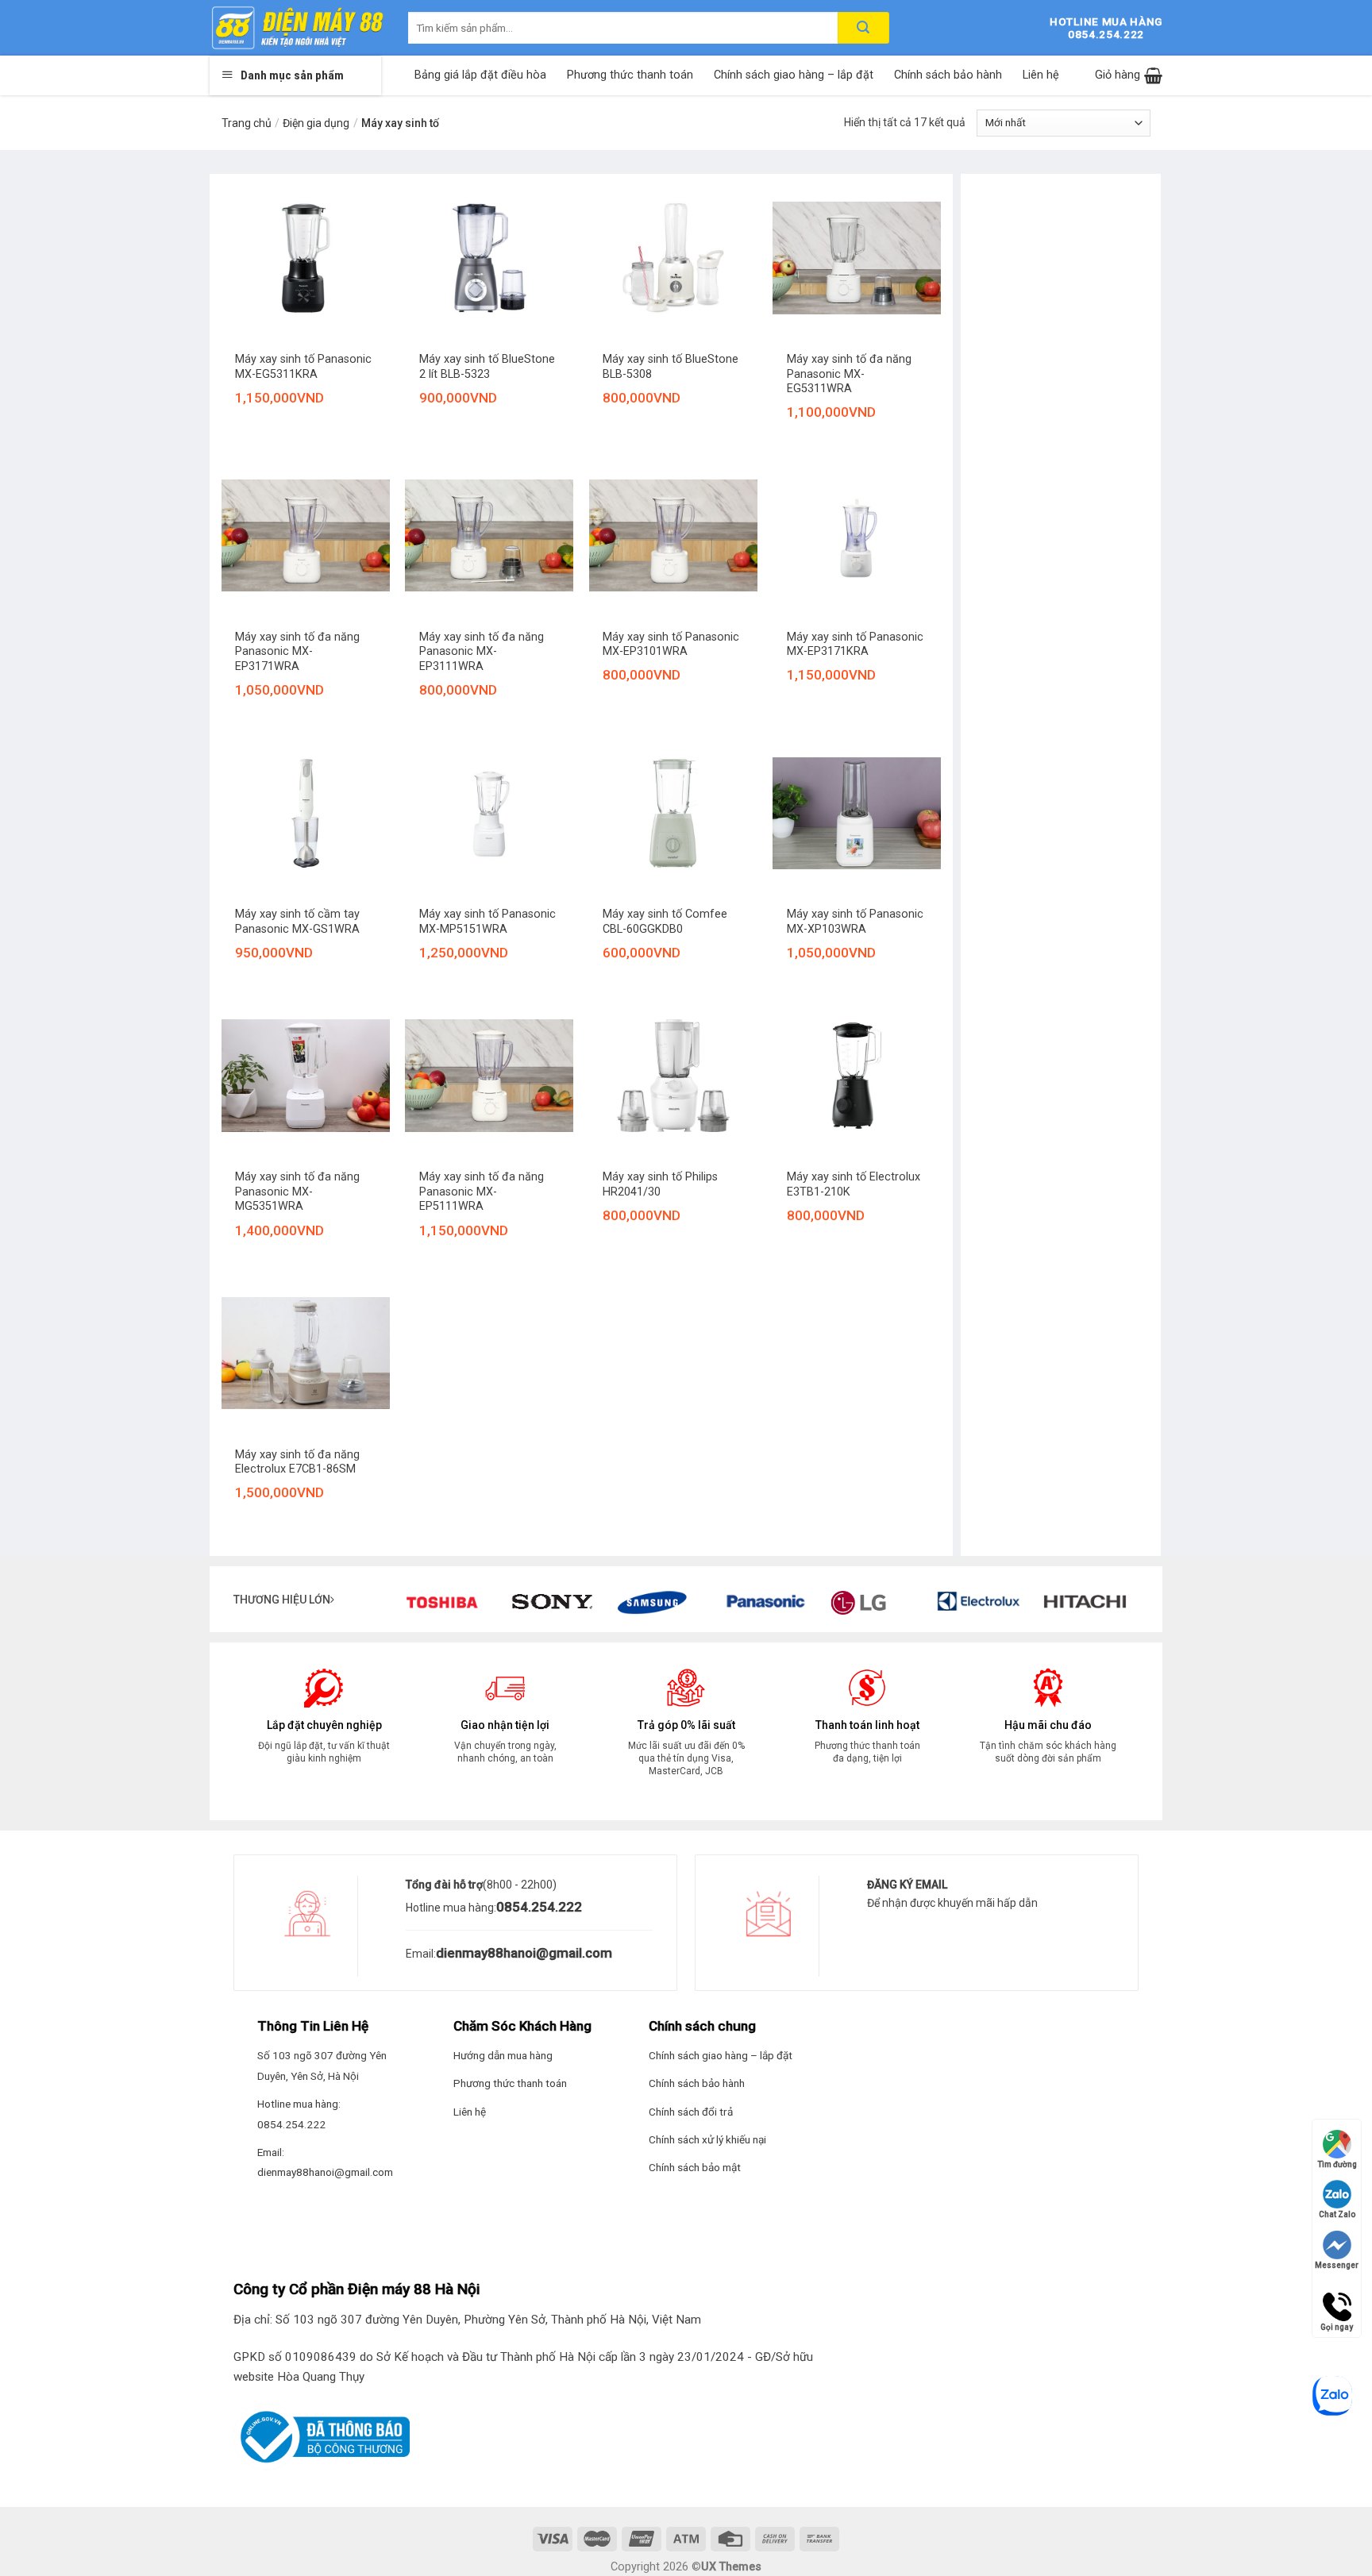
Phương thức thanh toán (630, 75)
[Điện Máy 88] (297, 28)
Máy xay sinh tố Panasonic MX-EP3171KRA (855, 645)
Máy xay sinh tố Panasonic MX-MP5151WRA (488, 922)
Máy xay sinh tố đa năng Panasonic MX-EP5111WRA (482, 1192)
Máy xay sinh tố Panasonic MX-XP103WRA (855, 922)
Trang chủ (247, 123)
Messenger (1337, 2265)
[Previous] (383, 1605)
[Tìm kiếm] (863, 28)
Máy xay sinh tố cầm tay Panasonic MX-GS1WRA (297, 922)
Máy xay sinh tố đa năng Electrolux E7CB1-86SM (297, 1462)
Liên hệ (1041, 75)
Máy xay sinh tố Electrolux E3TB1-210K (854, 1184)
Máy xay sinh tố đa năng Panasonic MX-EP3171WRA (297, 652)
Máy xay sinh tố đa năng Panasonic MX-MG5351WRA (297, 1192)
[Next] (1147, 1605)
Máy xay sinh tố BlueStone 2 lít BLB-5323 (487, 367)
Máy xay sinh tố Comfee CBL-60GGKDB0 (665, 922)
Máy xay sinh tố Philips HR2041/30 (660, 1184)
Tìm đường (1337, 2164)
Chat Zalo (1337, 2214)
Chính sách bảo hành (948, 75)
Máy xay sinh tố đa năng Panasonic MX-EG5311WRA (849, 374)
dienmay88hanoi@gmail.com (524, 1953)
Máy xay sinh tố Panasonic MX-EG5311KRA (303, 367)
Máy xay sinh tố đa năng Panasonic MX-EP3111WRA (482, 652)
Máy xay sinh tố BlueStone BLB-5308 (671, 367)
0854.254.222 (539, 1907)
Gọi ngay (1337, 2300)
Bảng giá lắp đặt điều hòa (480, 75)
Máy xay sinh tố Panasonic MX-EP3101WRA (671, 645)
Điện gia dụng (316, 123)
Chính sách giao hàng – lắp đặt (794, 75)
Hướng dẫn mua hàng (503, 2055)
